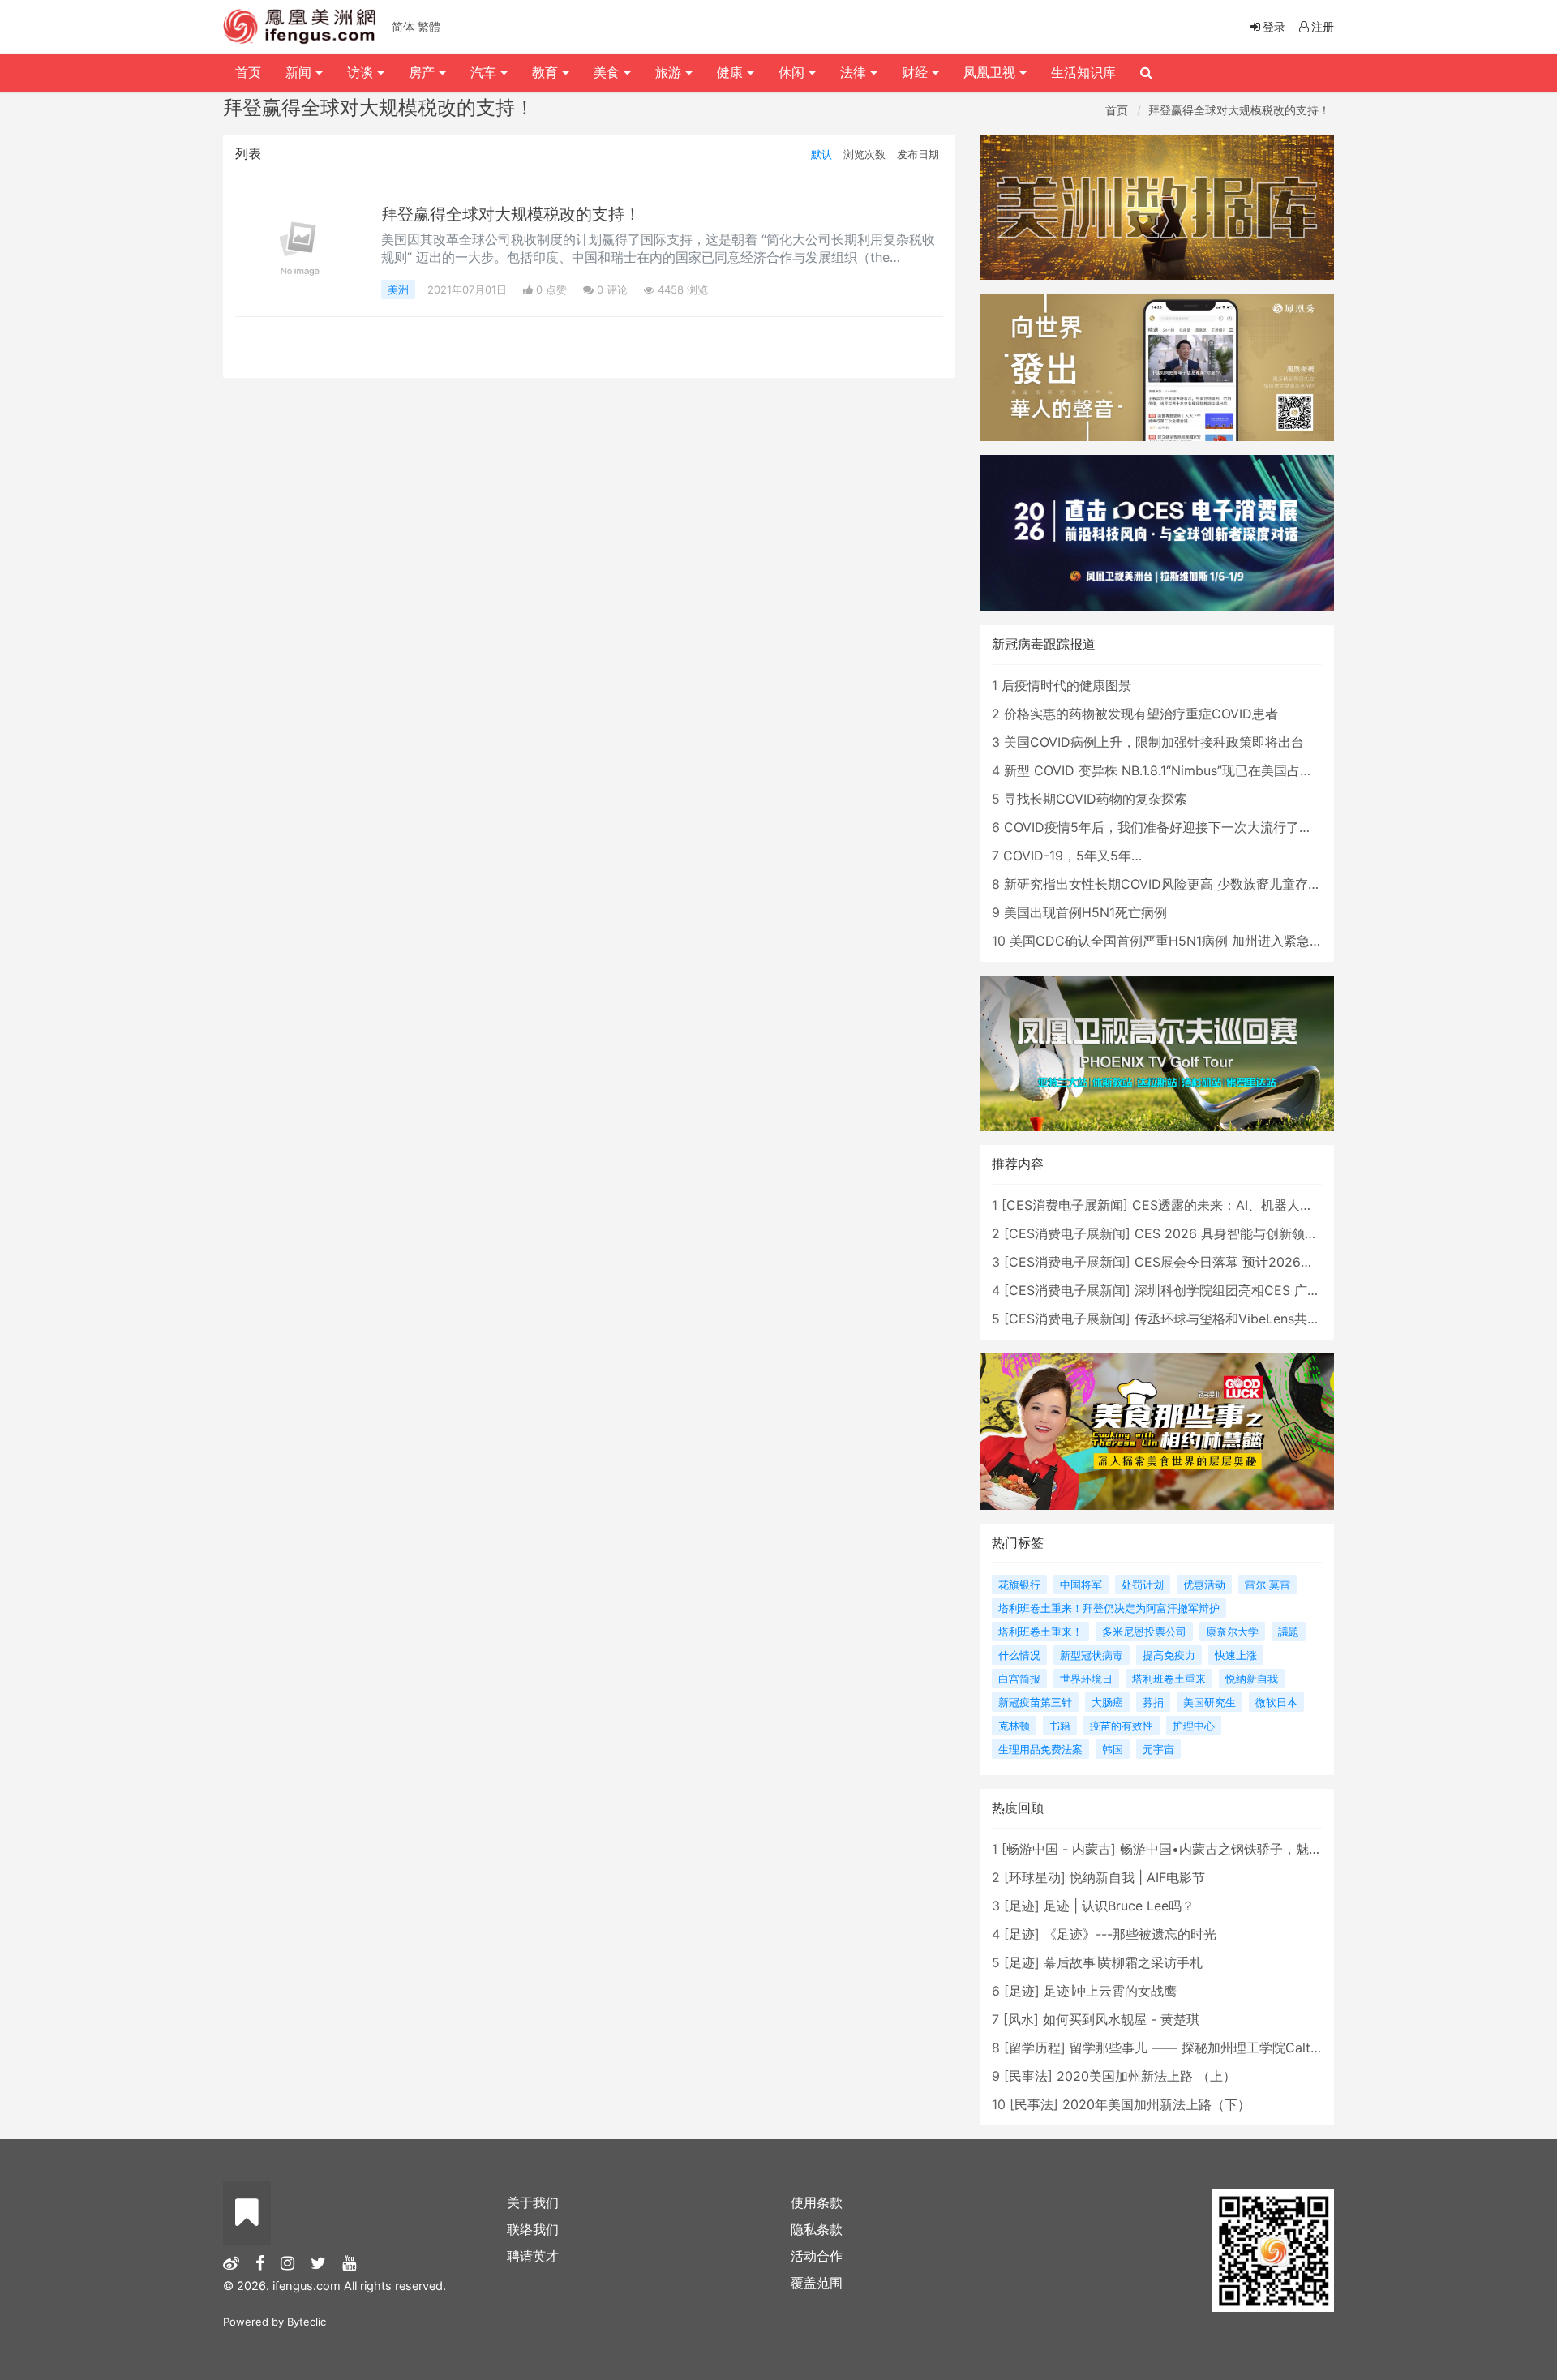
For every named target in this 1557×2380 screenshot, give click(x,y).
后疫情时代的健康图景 (1066, 685)
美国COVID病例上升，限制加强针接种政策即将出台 (1154, 742)
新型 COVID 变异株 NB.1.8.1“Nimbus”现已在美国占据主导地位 (1184, 770)
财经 (917, 72)
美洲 (398, 289)
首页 (1117, 110)
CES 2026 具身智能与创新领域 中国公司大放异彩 (1280, 1233)
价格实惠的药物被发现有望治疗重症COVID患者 (1141, 714)
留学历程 (1035, 2048)
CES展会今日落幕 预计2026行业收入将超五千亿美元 (1289, 1262)
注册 (1323, 26)
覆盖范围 (817, 2283)
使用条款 (817, 2202)
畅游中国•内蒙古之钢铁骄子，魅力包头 (1234, 1849)
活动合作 (817, 2256)
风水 (1021, 2019)
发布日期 (918, 154)
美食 (609, 72)
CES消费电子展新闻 (1065, 1205)
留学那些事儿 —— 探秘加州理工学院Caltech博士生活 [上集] (1247, 2048)
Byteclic (307, 2322)
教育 (547, 72)
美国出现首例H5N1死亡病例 (1085, 912)
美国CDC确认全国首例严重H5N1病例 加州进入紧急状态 (1173, 941)
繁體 (429, 26)
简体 (403, 26)
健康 (732, 72)
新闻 (300, 72)
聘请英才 (533, 2256)
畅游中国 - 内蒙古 (1059, 1849)
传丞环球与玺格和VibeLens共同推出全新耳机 (1266, 1319)
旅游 (670, 72)
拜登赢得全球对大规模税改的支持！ (1239, 110)
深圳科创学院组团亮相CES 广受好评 (1240, 1290)
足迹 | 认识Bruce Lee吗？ (1119, 1906)
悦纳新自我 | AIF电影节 (1137, 1877)
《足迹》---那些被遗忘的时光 (1130, 1934)
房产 (424, 72)
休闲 (794, 72)
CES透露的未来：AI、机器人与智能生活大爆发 (1268, 1205)
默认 (821, 154)
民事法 (1028, 2076)
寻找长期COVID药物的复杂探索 (1096, 799)
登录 (1274, 26)
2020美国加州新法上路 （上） (1146, 2076)
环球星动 (1035, 1877)
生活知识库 (1083, 72)
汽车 (485, 72)
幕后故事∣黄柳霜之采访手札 (1123, 1962)
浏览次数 (864, 154)
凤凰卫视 (991, 72)
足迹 (1022, 1906)
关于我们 (533, 2202)
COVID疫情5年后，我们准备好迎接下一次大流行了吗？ (1165, 827)
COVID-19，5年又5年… (1072, 856)
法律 (855, 72)
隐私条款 (817, 2229)
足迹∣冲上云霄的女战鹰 (1110, 1991)
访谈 (362, 72)
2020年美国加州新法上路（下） (1156, 2104)
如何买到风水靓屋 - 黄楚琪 (1121, 2019)
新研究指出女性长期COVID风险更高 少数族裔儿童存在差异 (1175, 884)
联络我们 (533, 2229)
